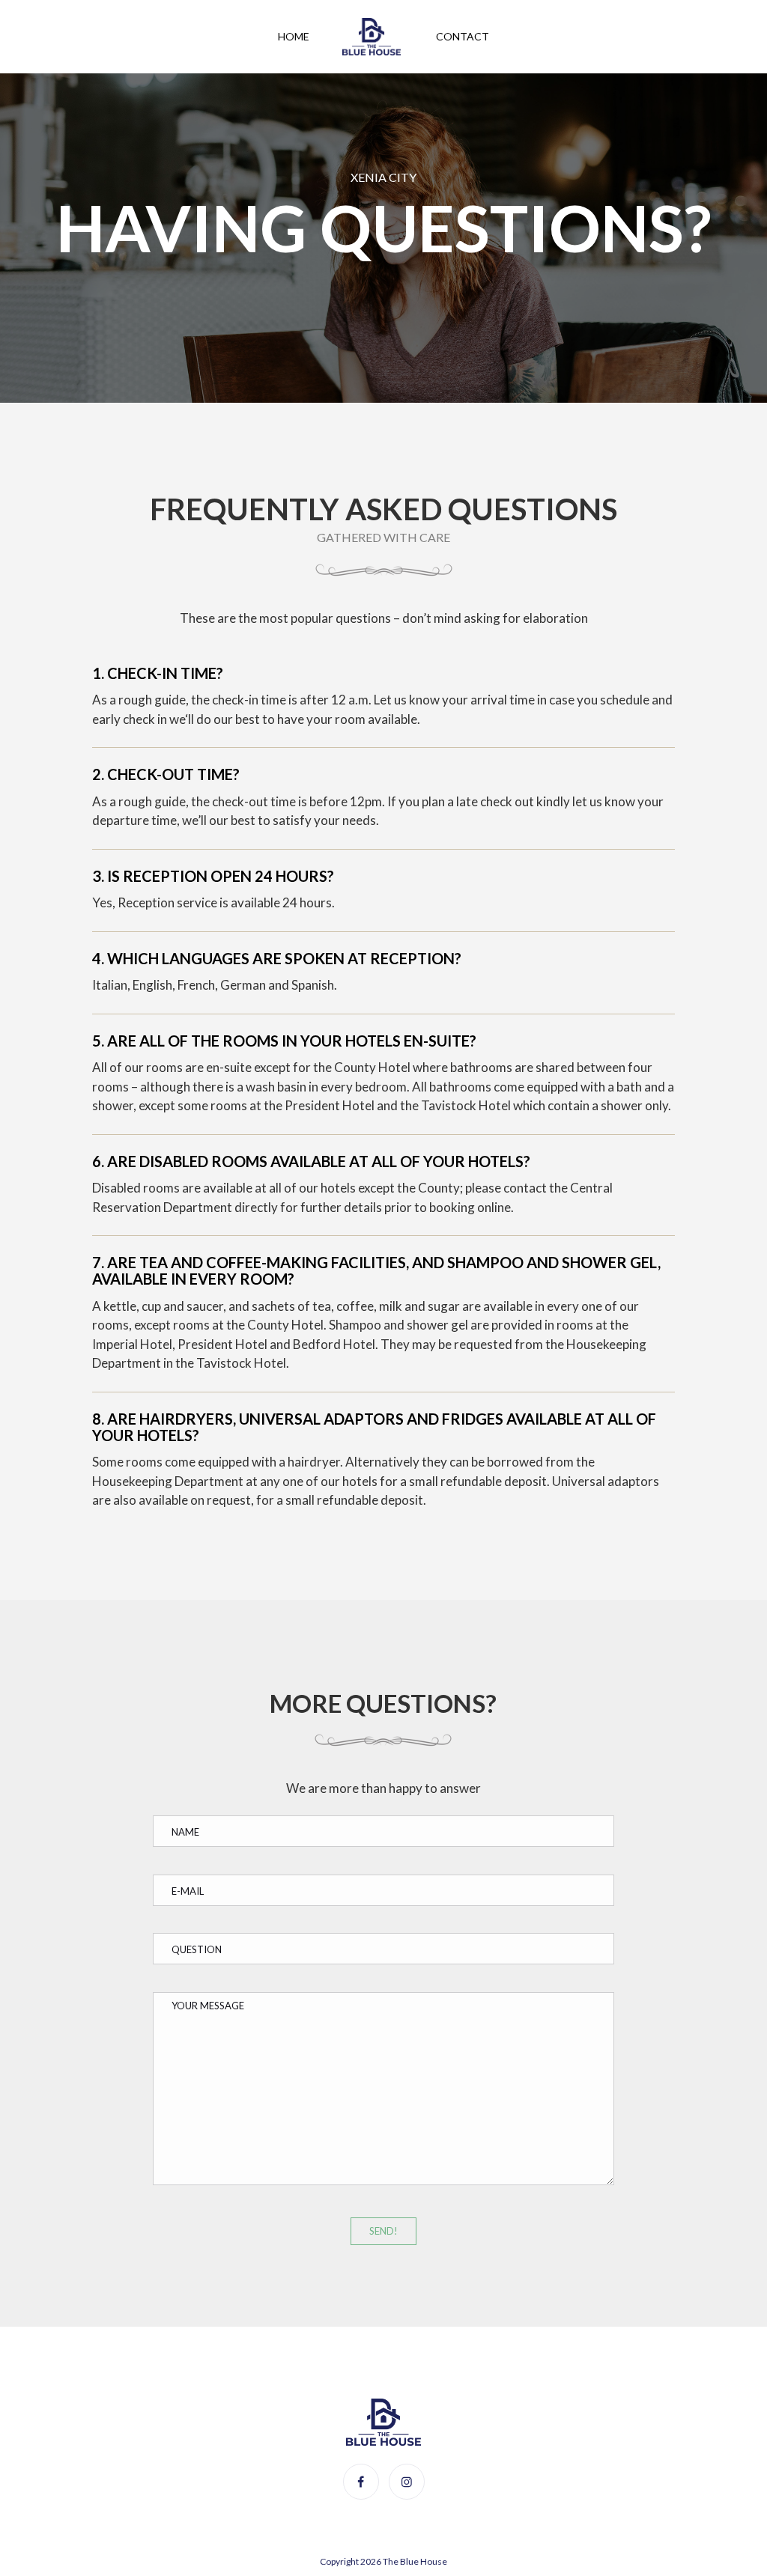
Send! (383, 2231)
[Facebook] (361, 2481)
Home (294, 36)
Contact (463, 36)
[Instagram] (407, 2481)
